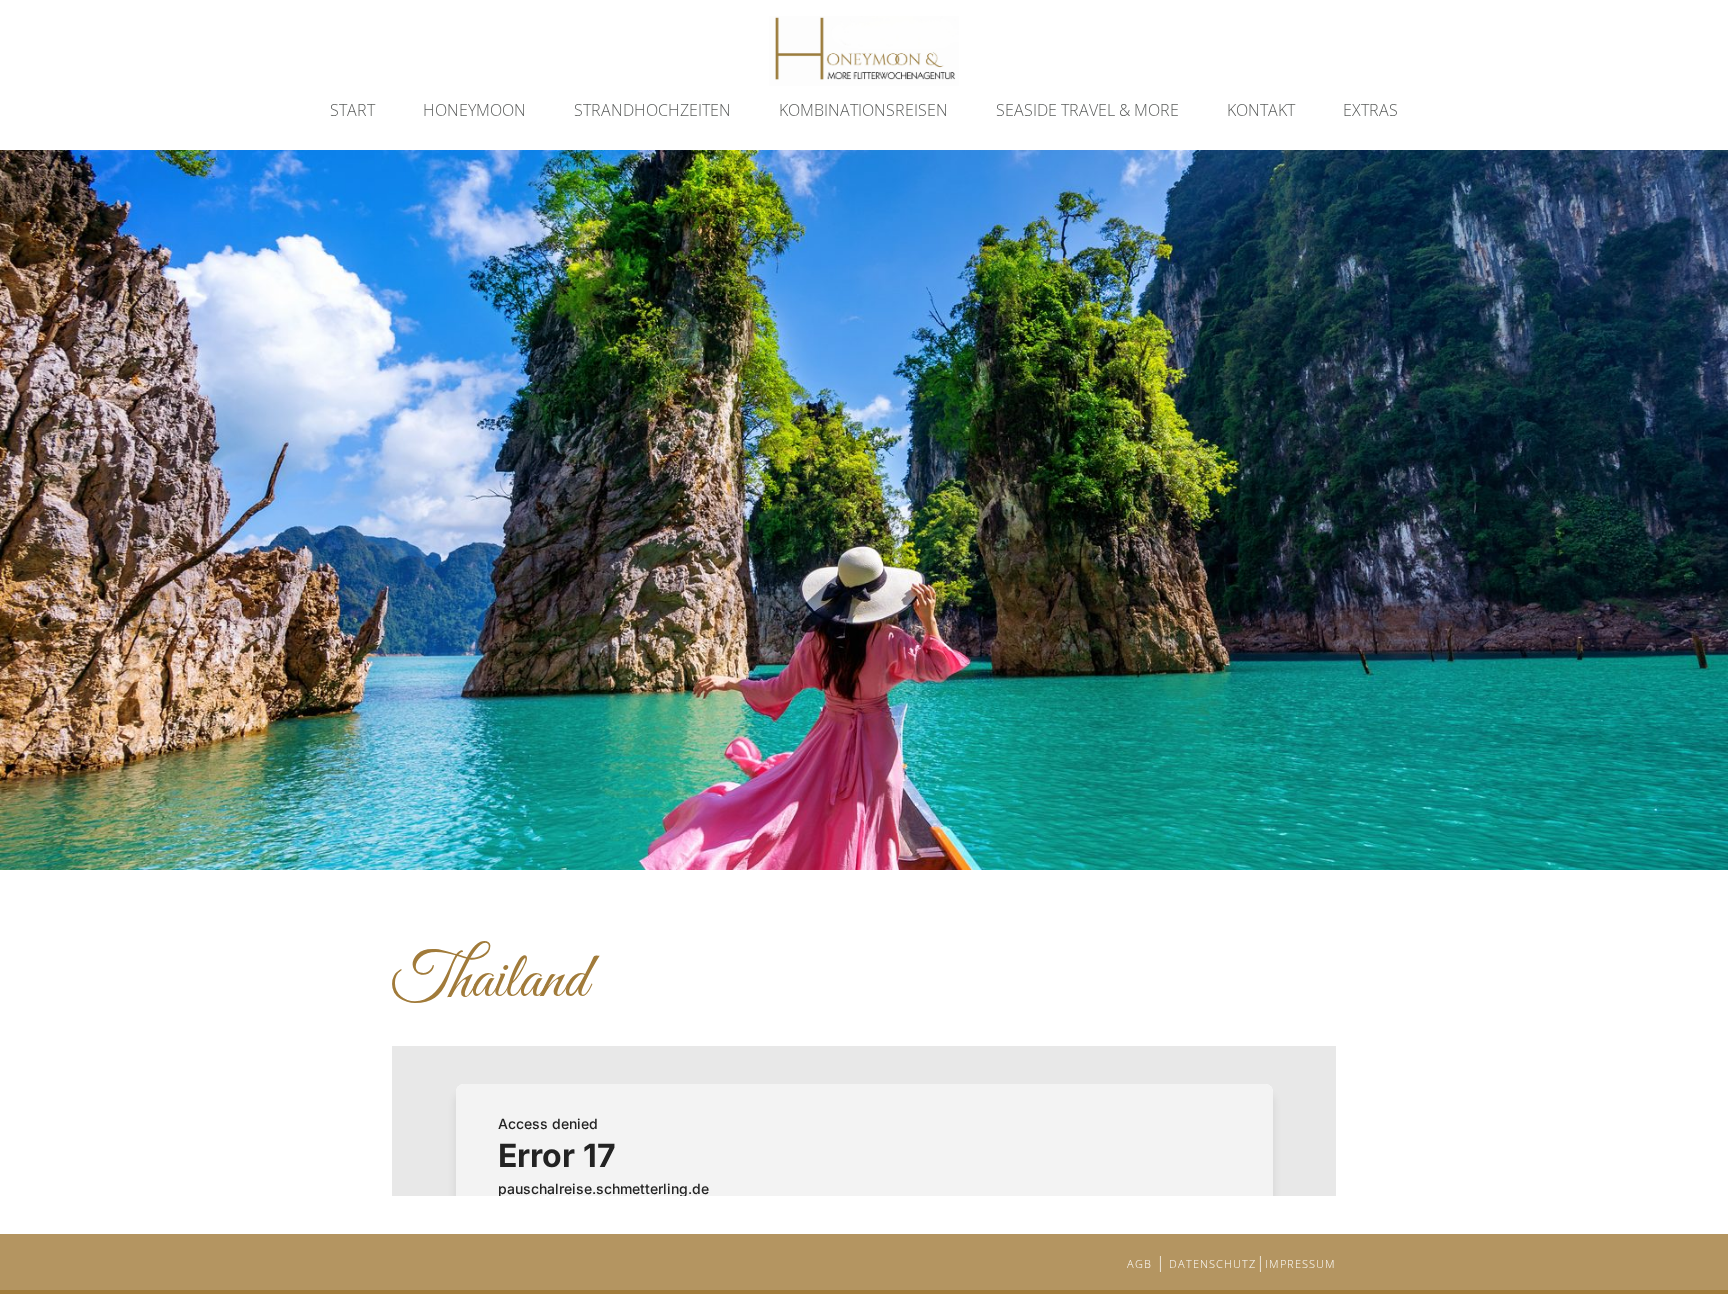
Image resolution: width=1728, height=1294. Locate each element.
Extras (1370, 110)
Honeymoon (474, 110)
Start (352, 110)
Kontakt (1261, 110)
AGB (1141, 1263)
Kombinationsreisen (863, 110)
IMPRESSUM (1300, 1263)
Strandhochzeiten (652, 110)
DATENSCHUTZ (1212, 1263)
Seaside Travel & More (1087, 110)
